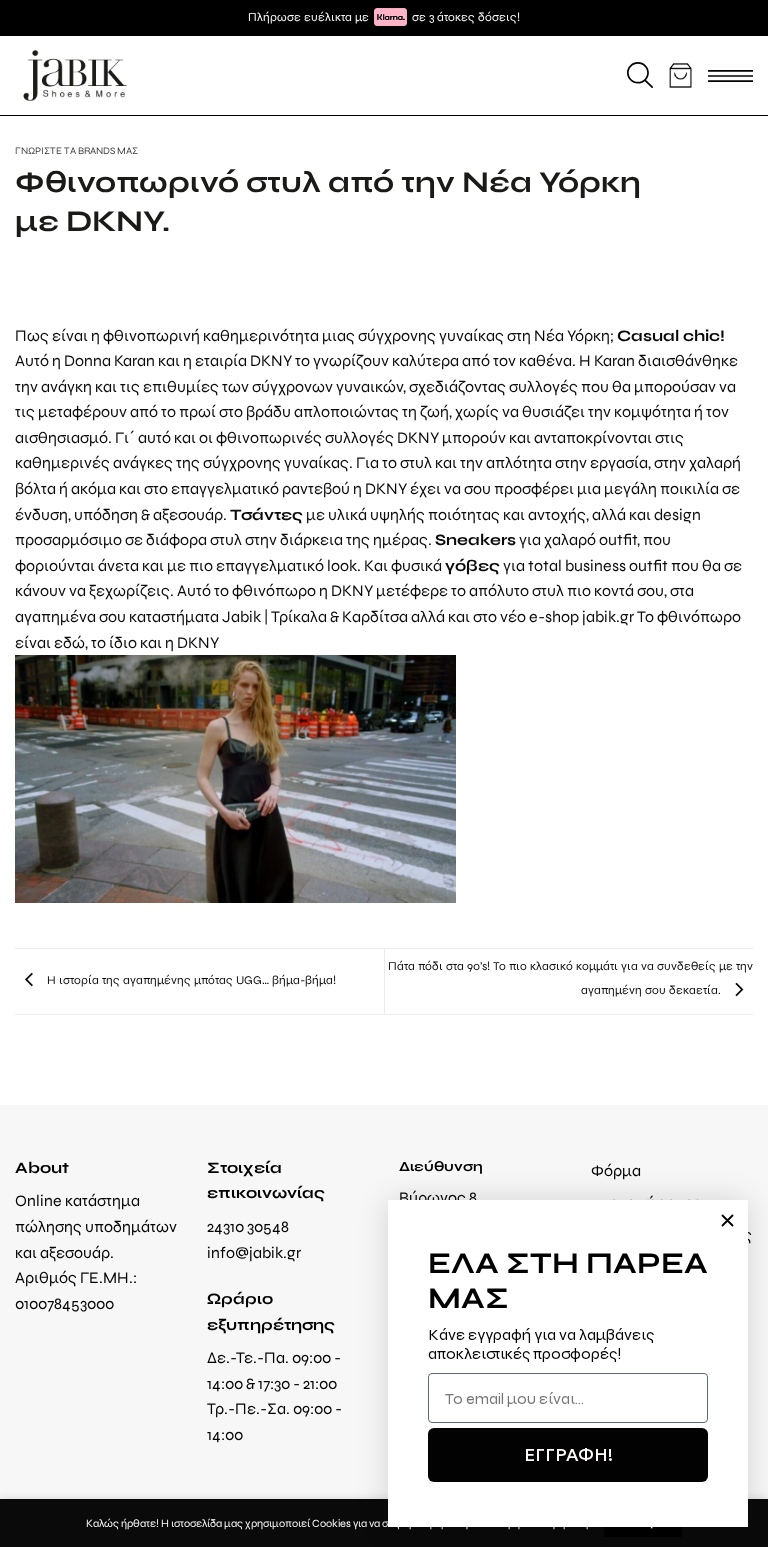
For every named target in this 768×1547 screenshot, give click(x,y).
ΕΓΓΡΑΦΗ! (568, 1454)
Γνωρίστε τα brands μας (76, 150)
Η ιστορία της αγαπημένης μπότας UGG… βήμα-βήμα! (190, 980)
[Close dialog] (727, 1220)
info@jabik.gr (254, 1252)
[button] (640, 75)
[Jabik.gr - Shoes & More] (75, 75)
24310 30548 (248, 1226)
